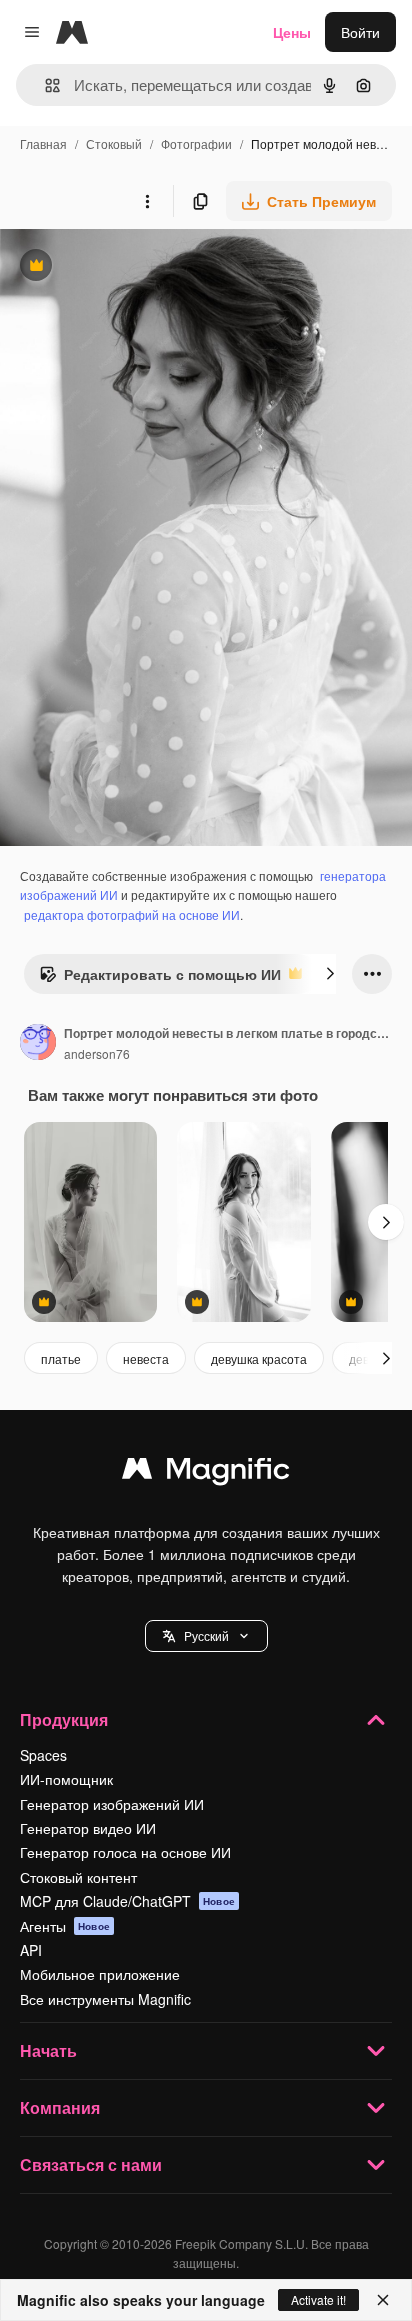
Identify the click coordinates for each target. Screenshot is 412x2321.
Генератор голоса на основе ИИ (125, 1852)
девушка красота (259, 1358)
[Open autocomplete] (44, 85)
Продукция (64, 1719)
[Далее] (330, 974)
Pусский (206, 1635)
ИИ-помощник (66, 1779)
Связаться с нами (91, 2164)
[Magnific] (206, 1473)
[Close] (383, 2300)
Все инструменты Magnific (105, 1999)
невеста (146, 1358)
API (31, 1950)
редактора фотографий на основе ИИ (132, 914)
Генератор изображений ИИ (112, 1804)
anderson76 (97, 1053)
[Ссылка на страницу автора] (38, 1044)
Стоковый (114, 143)
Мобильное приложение (100, 1974)
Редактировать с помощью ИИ (160, 979)
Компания (60, 2107)
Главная (43, 143)
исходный (134, 267)
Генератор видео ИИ (88, 1828)
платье (61, 1358)
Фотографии (196, 143)
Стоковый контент (78, 1877)
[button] (206, 1636)
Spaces (43, 1755)
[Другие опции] (147, 201)
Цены (292, 32)
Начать (48, 2050)
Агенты (65, 1926)
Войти (360, 32)
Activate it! (318, 2299)
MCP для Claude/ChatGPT (127, 1901)
